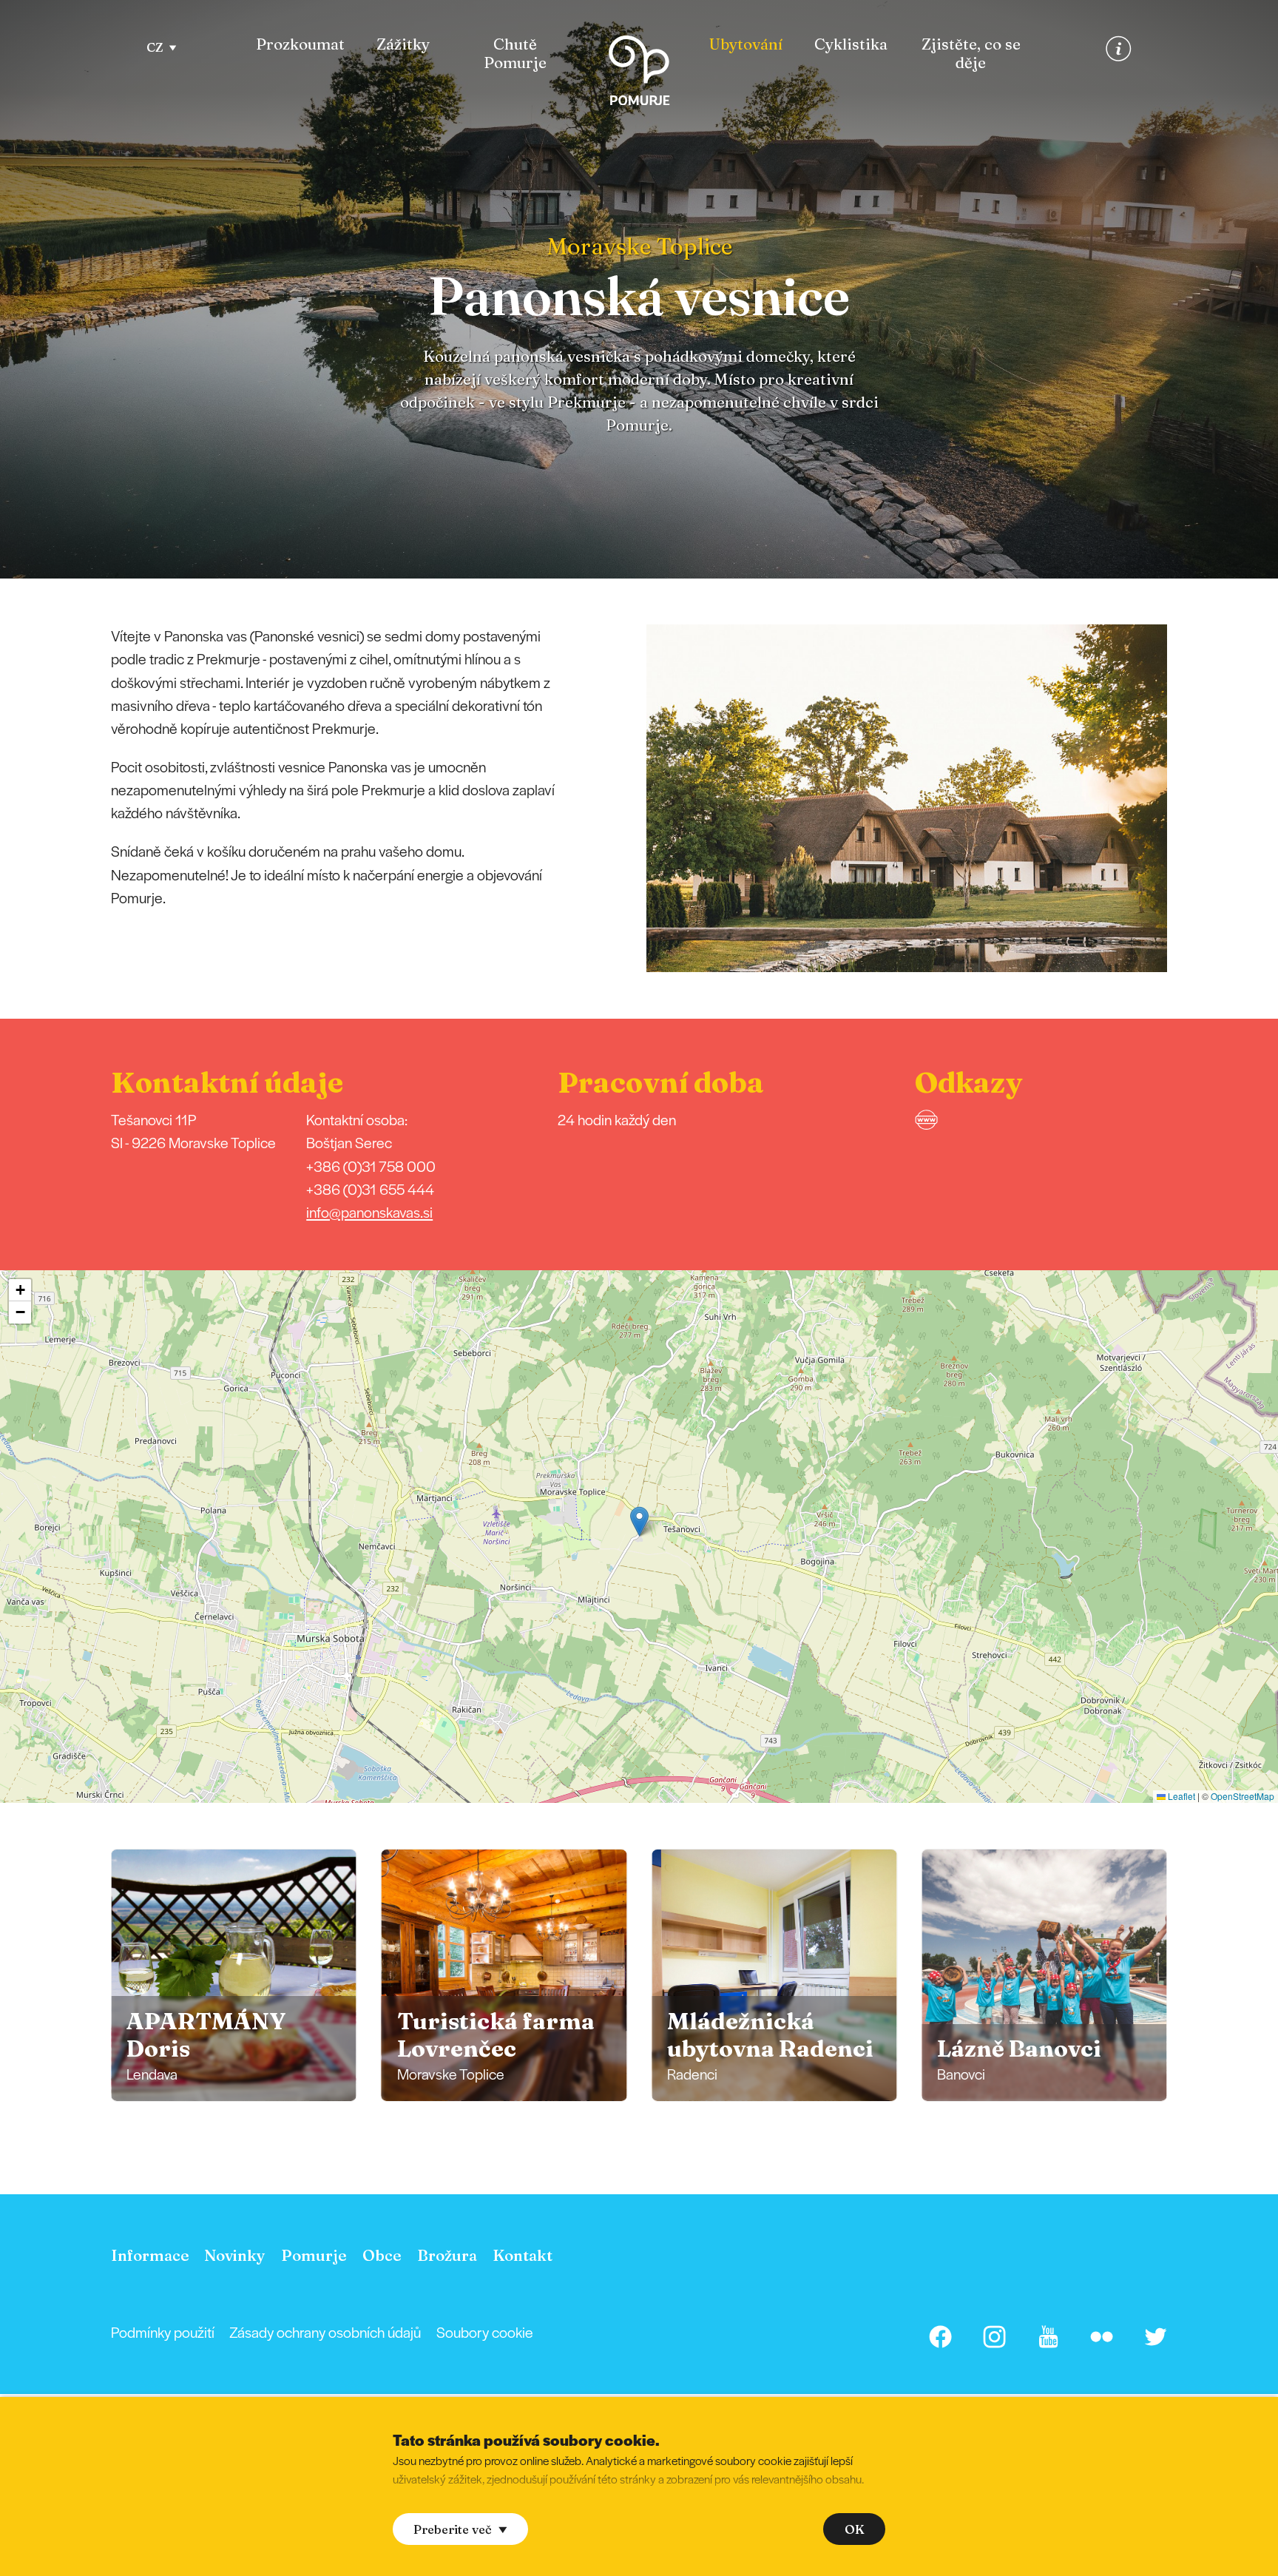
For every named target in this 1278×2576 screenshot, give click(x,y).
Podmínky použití (163, 2332)
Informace (150, 2255)
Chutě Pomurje (515, 54)
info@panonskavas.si (369, 1212)
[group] (234, 1975)
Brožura (447, 2255)
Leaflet (1180, 1796)
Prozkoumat (300, 44)
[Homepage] (639, 74)
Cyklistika (851, 44)
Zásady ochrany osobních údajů (325, 2332)
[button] (1188, 798)
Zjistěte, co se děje (971, 54)
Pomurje (314, 2255)
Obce (382, 2255)
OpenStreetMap (1242, 1796)
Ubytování (746, 44)
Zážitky (403, 44)
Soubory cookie (485, 2332)
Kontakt (523, 2255)
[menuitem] (300, 54)
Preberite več (453, 2529)
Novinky (235, 2255)
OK (855, 2529)
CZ (155, 47)
